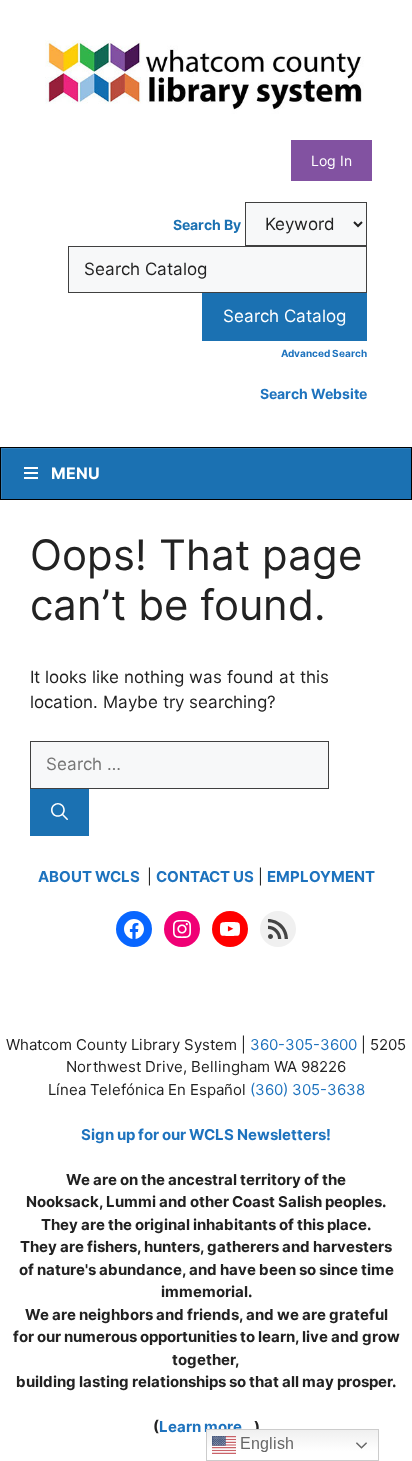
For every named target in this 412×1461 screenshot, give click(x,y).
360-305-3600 (303, 1044)
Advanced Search (324, 353)
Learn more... (206, 1426)
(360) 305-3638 (307, 1089)
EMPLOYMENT (321, 876)
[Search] (59, 813)
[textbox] (217, 270)
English (265, 1443)
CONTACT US (205, 876)
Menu (75, 473)
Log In (331, 160)
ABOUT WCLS (90, 876)
